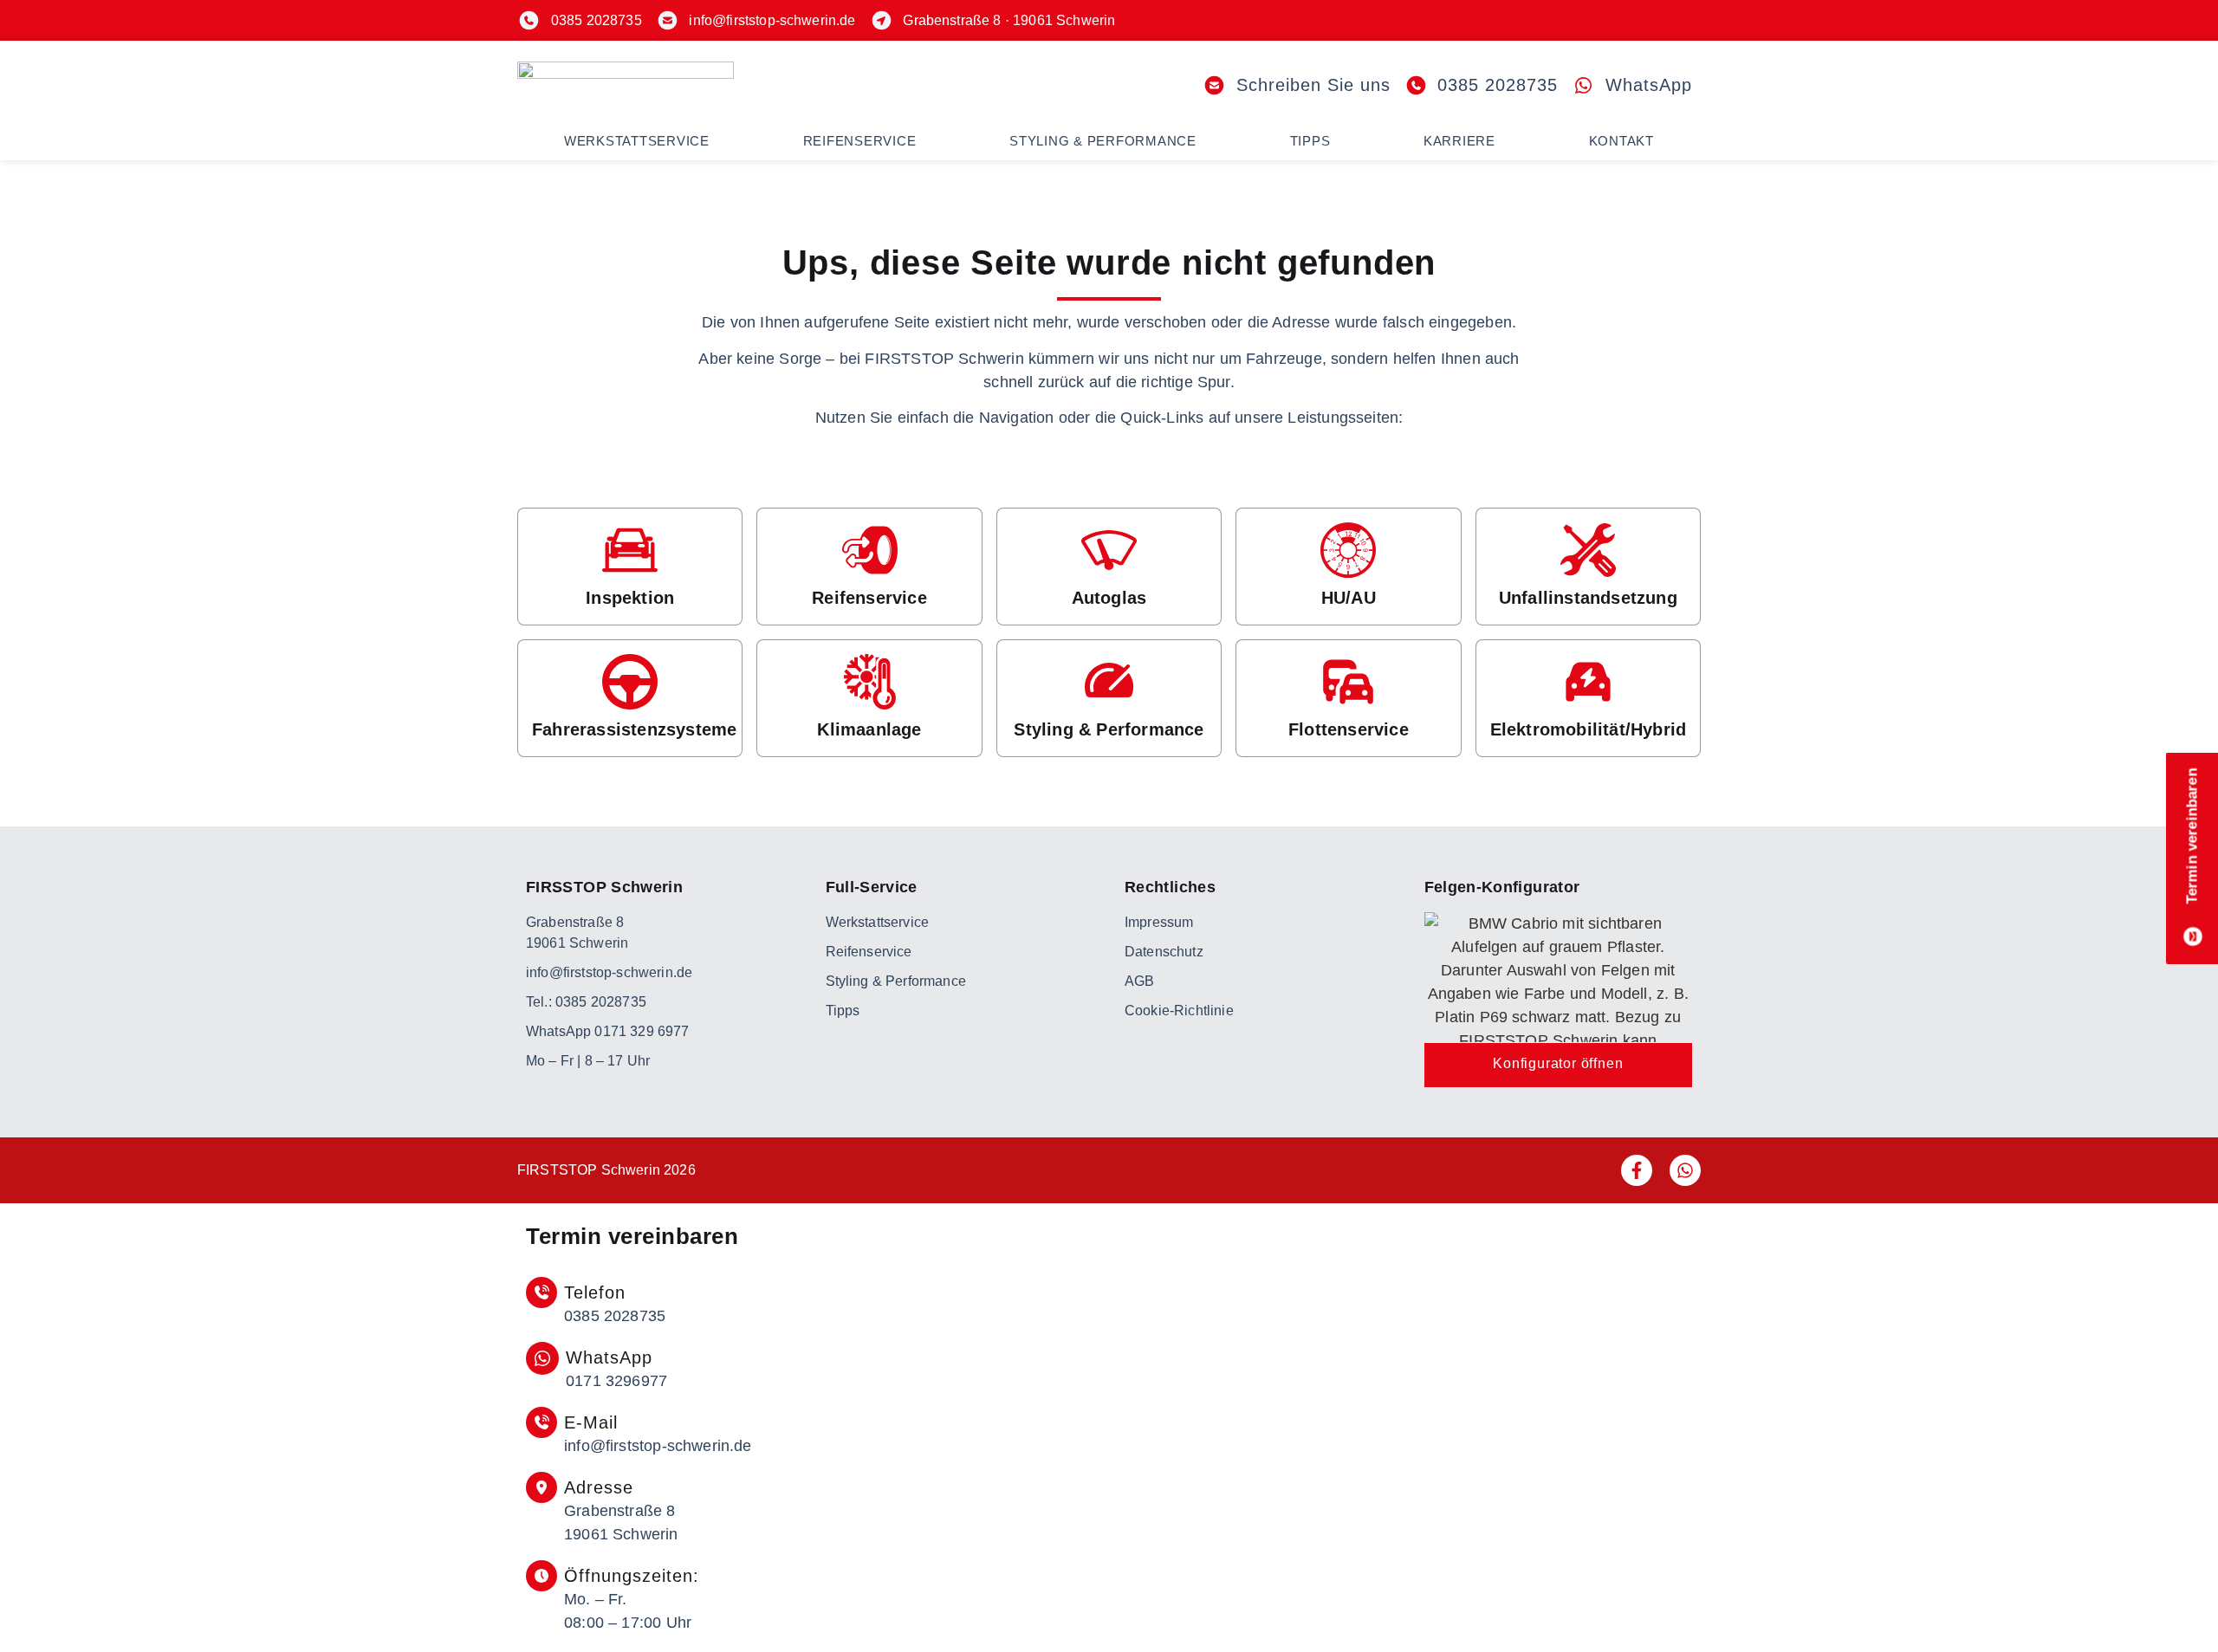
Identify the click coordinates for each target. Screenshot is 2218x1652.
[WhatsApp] (542, 1358)
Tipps (1310, 141)
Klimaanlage (869, 729)
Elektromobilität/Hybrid (1589, 729)
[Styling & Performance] (1109, 682)
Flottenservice (1349, 729)
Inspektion (630, 598)
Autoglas (1109, 598)
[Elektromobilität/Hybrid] (1588, 682)
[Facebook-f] (1637, 1170)
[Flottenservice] (1348, 682)
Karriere (1459, 141)
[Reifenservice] (870, 550)
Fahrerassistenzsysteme (634, 729)
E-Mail (591, 1422)
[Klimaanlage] (870, 682)
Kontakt (1621, 141)
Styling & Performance (1103, 141)
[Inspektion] (630, 550)
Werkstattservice (637, 141)
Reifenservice (860, 141)
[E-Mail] (542, 1422)
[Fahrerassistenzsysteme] (630, 682)
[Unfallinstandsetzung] (1588, 550)
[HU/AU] (1348, 550)
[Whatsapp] (1685, 1170)
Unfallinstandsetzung (1588, 598)
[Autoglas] (1109, 550)
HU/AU (1349, 598)
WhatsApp (609, 1357)
